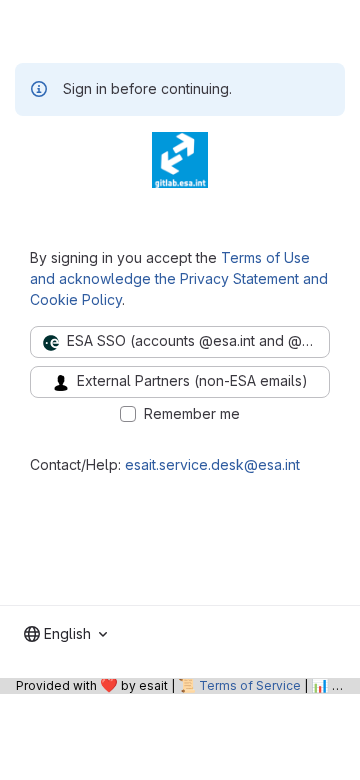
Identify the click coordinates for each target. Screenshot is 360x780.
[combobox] (65, 634)
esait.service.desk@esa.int (212, 464)
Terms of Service (250, 685)
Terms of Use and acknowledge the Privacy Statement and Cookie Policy (179, 278)
